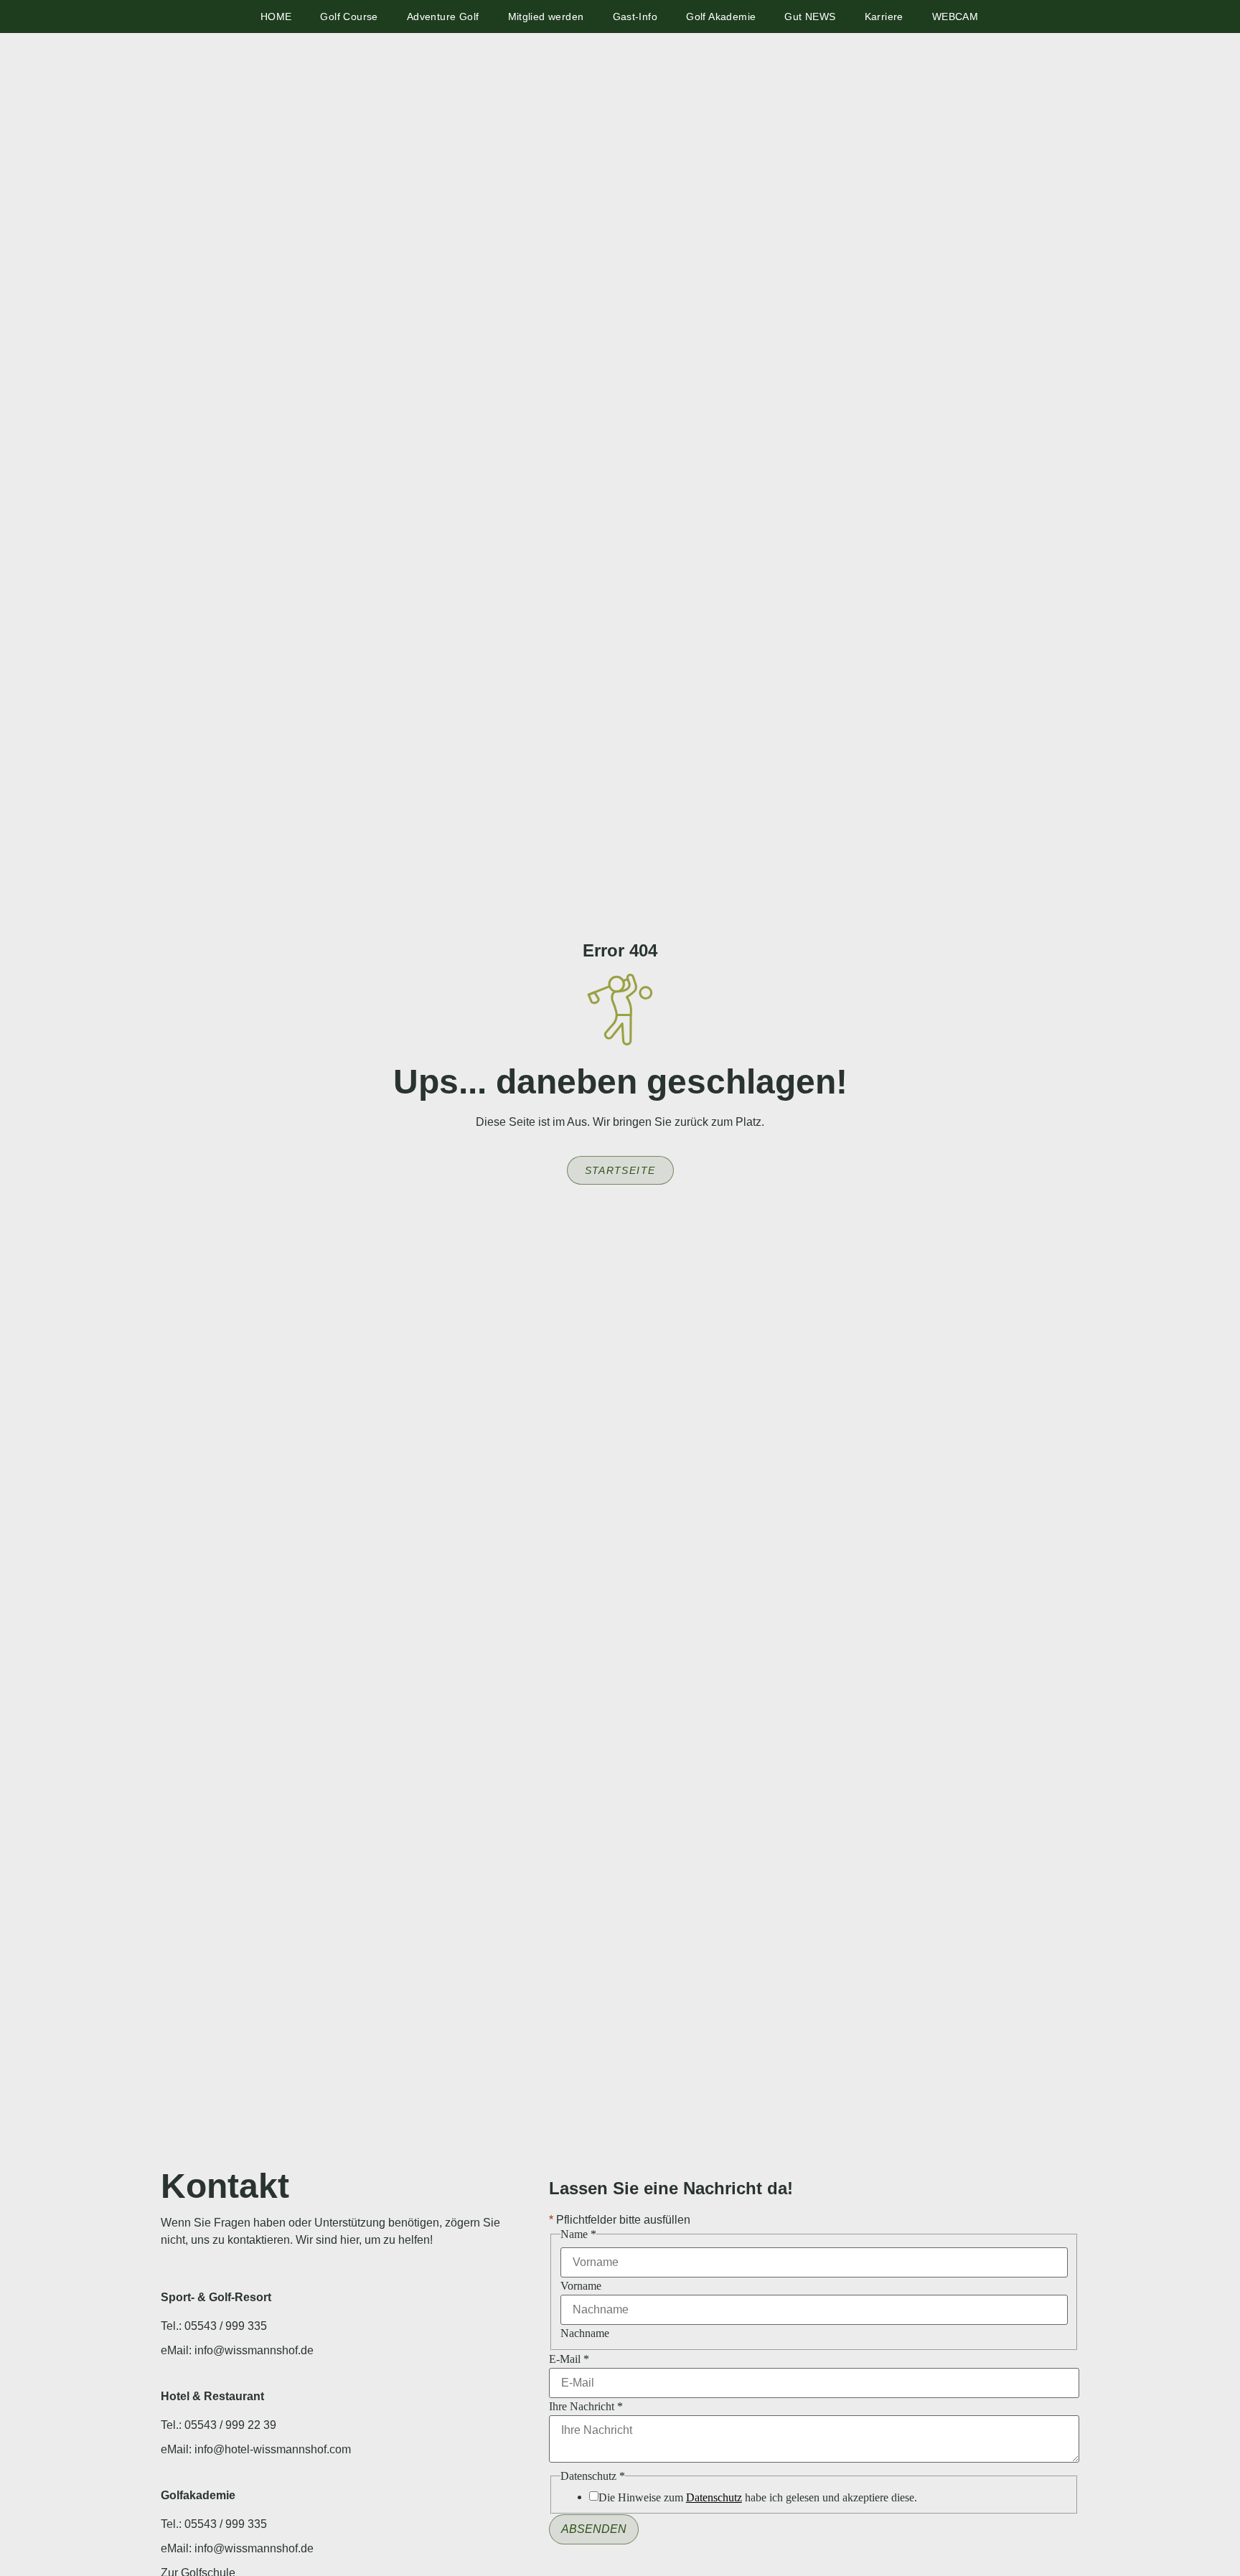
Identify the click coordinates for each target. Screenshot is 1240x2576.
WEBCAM (955, 17)
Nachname (585, 2333)
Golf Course (349, 17)
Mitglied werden (546, 17)
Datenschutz (714, 2497)
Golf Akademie (721, 17)
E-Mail (569, 2359)
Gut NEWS (810, 17)
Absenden (594, 2529)
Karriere (884, 17)
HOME (276, 17)
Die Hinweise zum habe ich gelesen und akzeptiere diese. (758, 2498)
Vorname (581, 2286)
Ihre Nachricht (586, 2407)
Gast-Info (635, 17)
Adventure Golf (443, 17)
